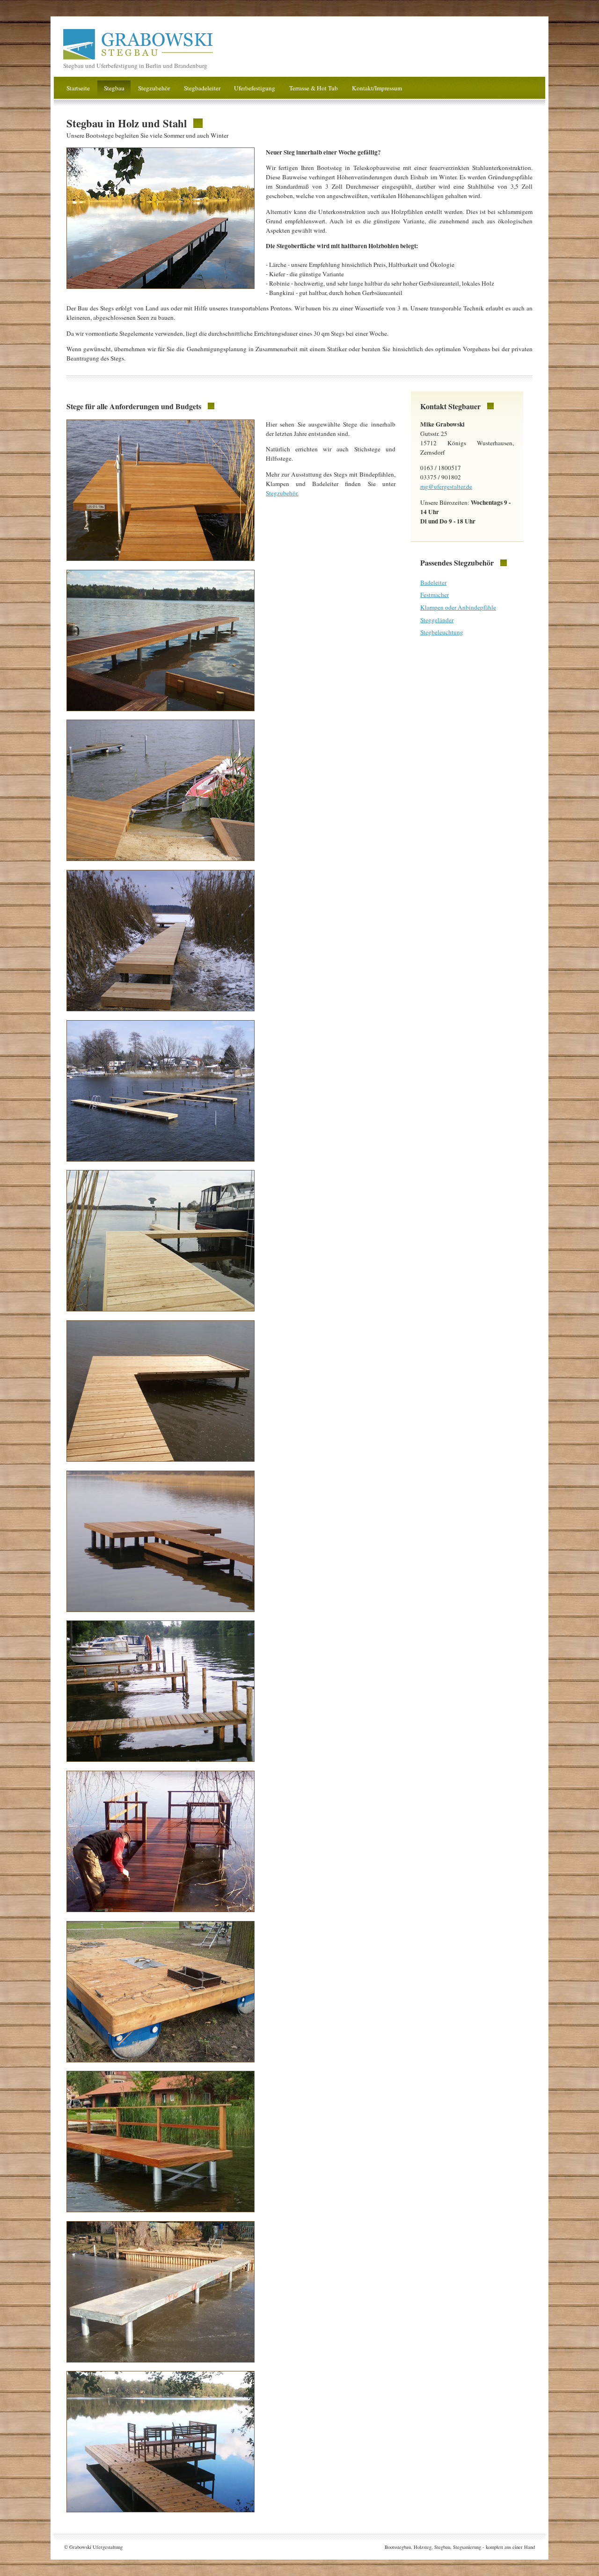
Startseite (78, 88)
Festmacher (435, 595)
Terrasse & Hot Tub (314, 88)
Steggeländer (437, 620)
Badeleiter (433, 582)
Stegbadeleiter (202, 88)
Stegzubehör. (282, 493)
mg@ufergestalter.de (446, 486)
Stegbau (114, 88)
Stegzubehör (154, 88)
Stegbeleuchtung (442, 632)
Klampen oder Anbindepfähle (458, 607)
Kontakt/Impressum (377, 88)
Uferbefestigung (255, 88)
